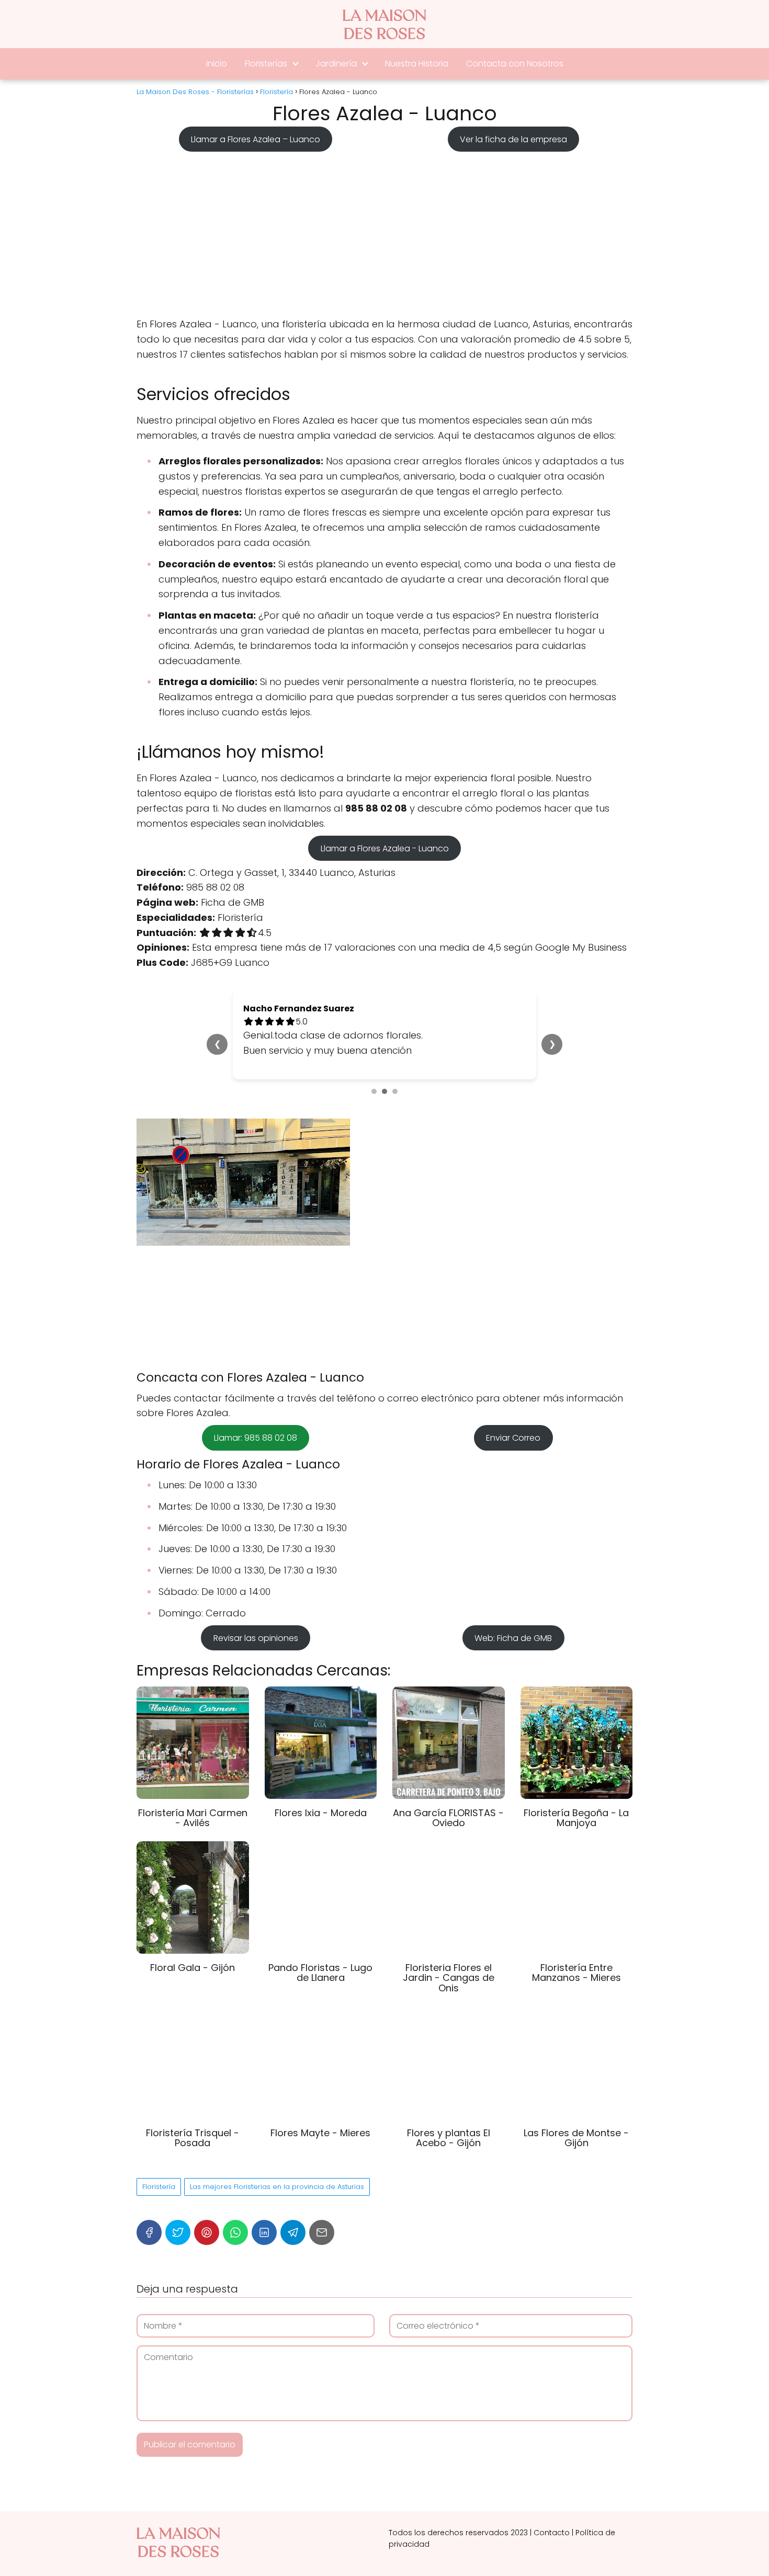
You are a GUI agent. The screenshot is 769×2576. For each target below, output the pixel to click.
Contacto (552, 2533)
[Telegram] (293, 2232)
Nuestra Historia (417, 64)
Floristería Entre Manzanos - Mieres (576, 1973)
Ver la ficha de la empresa (513, 139)
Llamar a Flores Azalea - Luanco (385, 848)
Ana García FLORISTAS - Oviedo (448, 1818)
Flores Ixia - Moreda (321, 1813)
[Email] (322, 2232)
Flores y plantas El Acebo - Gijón (449, 2138)
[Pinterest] (207, 2232)
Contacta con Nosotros (515, 64)
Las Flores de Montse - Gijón (576, 2138)
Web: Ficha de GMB (513, 1638)
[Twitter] (178, 2232)
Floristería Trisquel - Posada (193, 2138)
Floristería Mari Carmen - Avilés (193, 1818)
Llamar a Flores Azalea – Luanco (256, 139)
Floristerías (266, 64)
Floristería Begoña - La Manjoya (576, 1818)
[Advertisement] (384, 231)
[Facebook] (149, 2232)
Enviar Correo (513, 1438)
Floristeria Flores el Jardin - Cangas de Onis (449, 1978)
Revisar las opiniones (256, 1638)
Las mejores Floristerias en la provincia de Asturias (277, 2187)
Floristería (159, 2187)
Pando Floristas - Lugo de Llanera (320, 1973)
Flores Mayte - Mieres (320, 2133)
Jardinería (336, 64)
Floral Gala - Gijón (193, 1968)
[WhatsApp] (235, 2232)
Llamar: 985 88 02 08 (256, 1438)
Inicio (217, 64)
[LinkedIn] (264, 2232)
